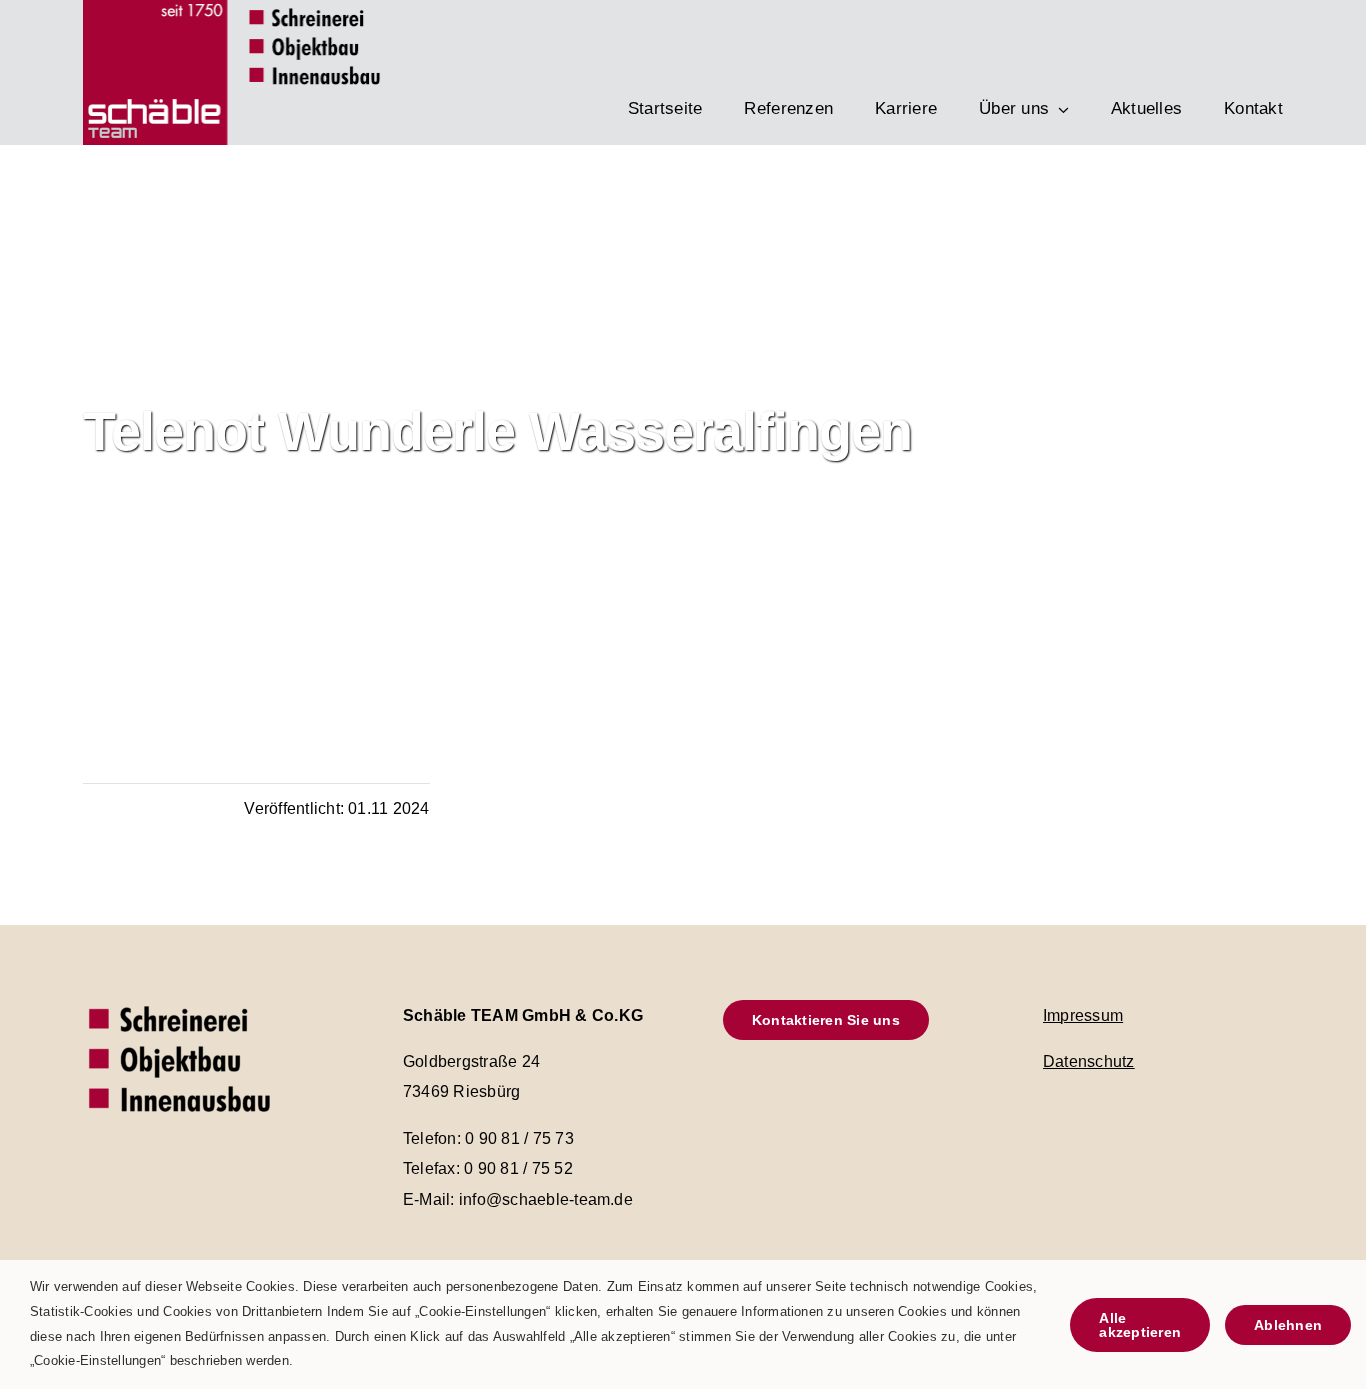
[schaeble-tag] (183, 1002)
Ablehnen (1288, 1325)
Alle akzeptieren (1140, 1325)
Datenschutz (1089, 1061)
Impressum (1083, 1015)
